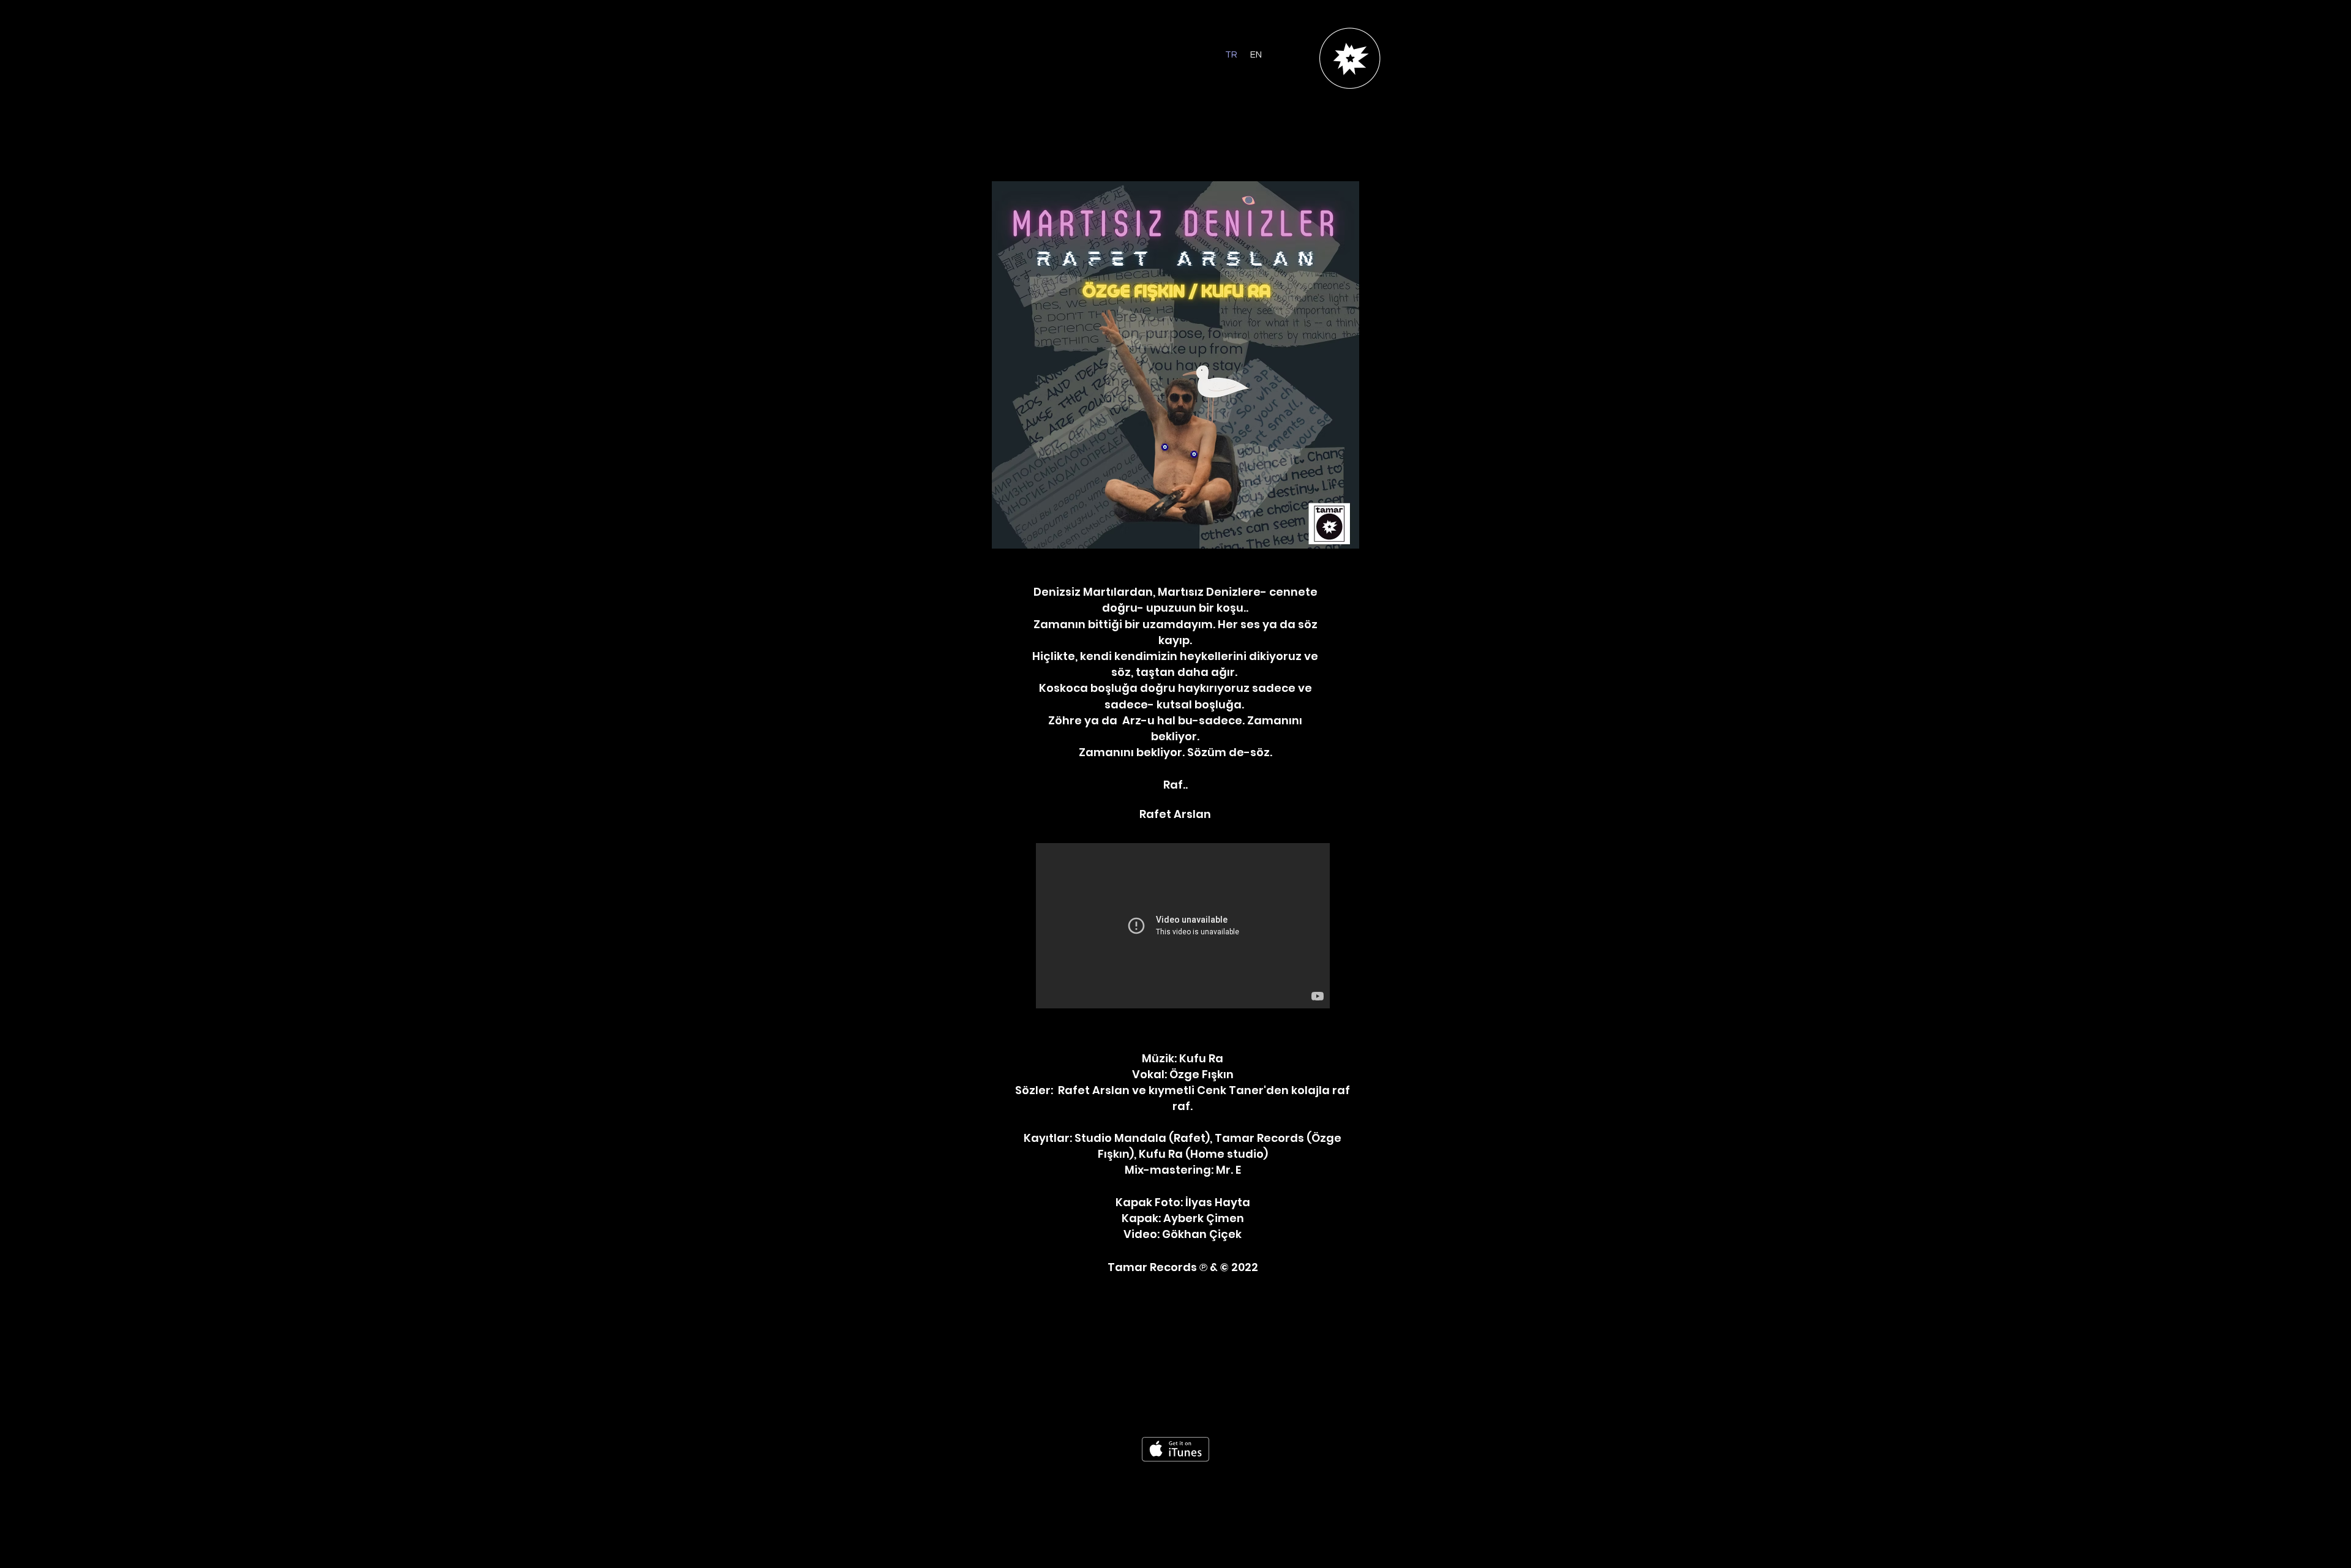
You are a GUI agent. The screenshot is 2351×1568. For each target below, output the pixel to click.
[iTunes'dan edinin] (1175, 1449)
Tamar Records (1153, 1267)
